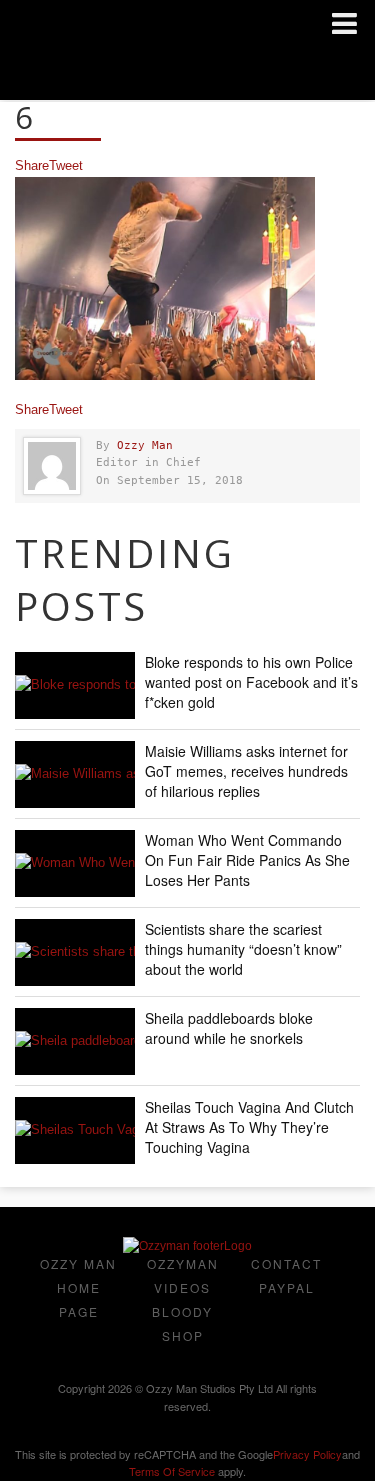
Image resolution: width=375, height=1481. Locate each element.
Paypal (287, 1287)
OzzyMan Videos (183, 1275)
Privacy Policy (307, 1454)
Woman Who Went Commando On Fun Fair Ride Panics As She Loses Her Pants (247, 860)
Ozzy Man (145, 445)
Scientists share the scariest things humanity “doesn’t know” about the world (243, 949)
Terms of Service (172, 1471)
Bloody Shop (182, 1323)
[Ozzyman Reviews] (187, 1246)
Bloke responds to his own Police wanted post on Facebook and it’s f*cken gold (251, 682)
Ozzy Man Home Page (78, 1287)
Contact (286, 1263)
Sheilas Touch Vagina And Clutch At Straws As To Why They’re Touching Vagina (249, 1127)
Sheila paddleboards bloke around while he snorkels (229, 1028)
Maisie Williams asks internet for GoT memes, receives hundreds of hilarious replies (246, 771)
